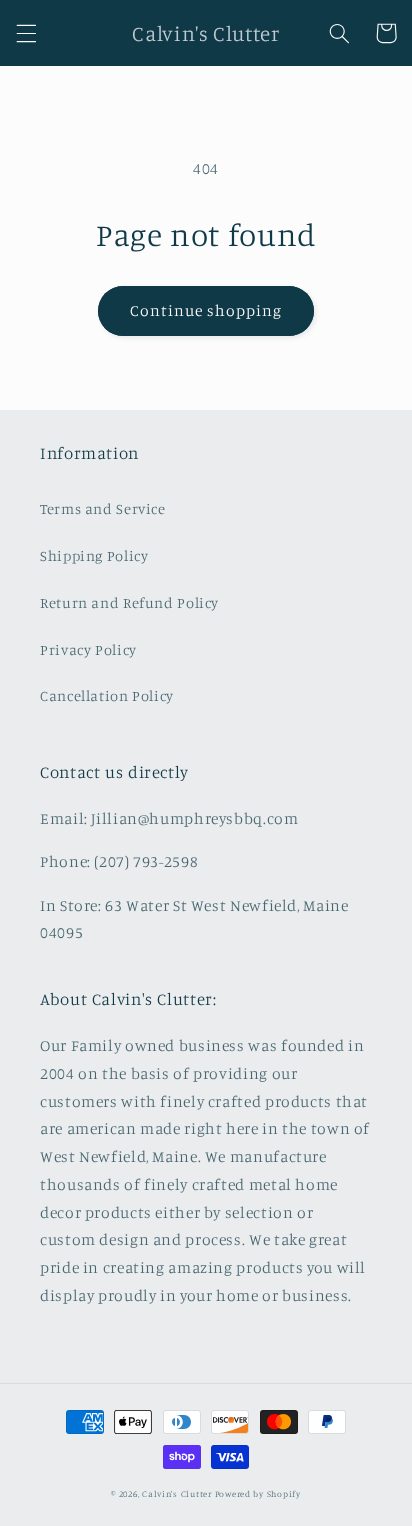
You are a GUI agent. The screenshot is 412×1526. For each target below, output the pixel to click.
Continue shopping (206, 310)
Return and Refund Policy (129, 602)
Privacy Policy (88, 649)
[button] (26, 33)
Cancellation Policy (107, 695)
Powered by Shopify (258, 1493)
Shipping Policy (94, 555)
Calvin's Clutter (177, 1493)
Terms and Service (103, 508)
